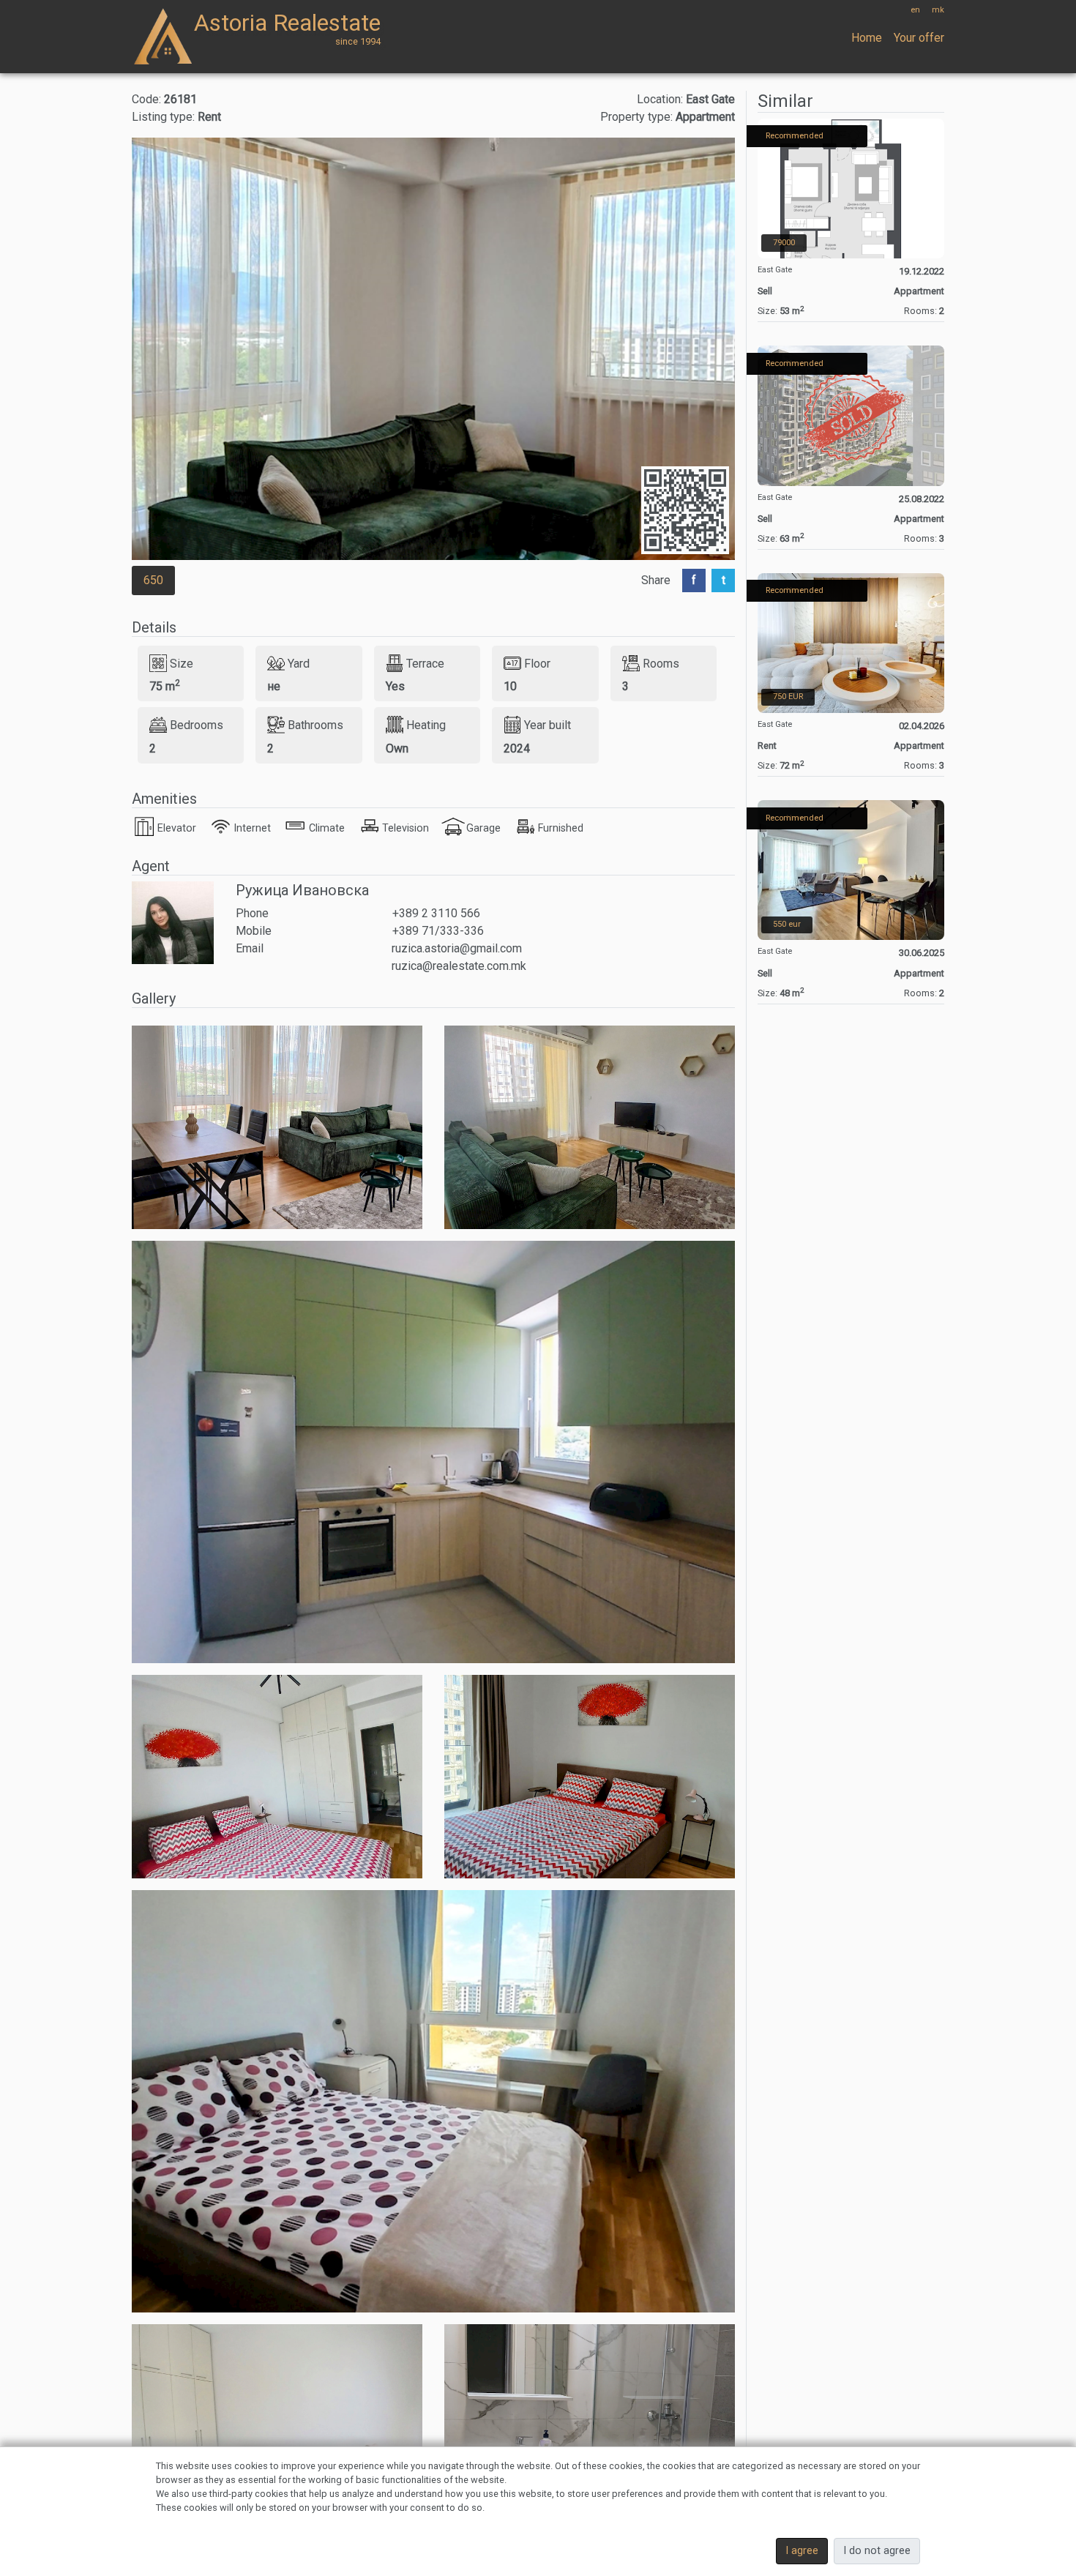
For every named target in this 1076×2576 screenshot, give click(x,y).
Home (867, 38)
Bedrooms (197, 725)
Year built (548, 725)
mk (938, 10)
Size (182, 663)
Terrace (425, 663)
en (915, 10)
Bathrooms (315, 725)
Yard (299, 663)
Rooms (661, 663)
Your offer (919, 38)
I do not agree (877, 2551)
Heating (426, 725)
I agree (802, 2551)
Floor (537, 663)
